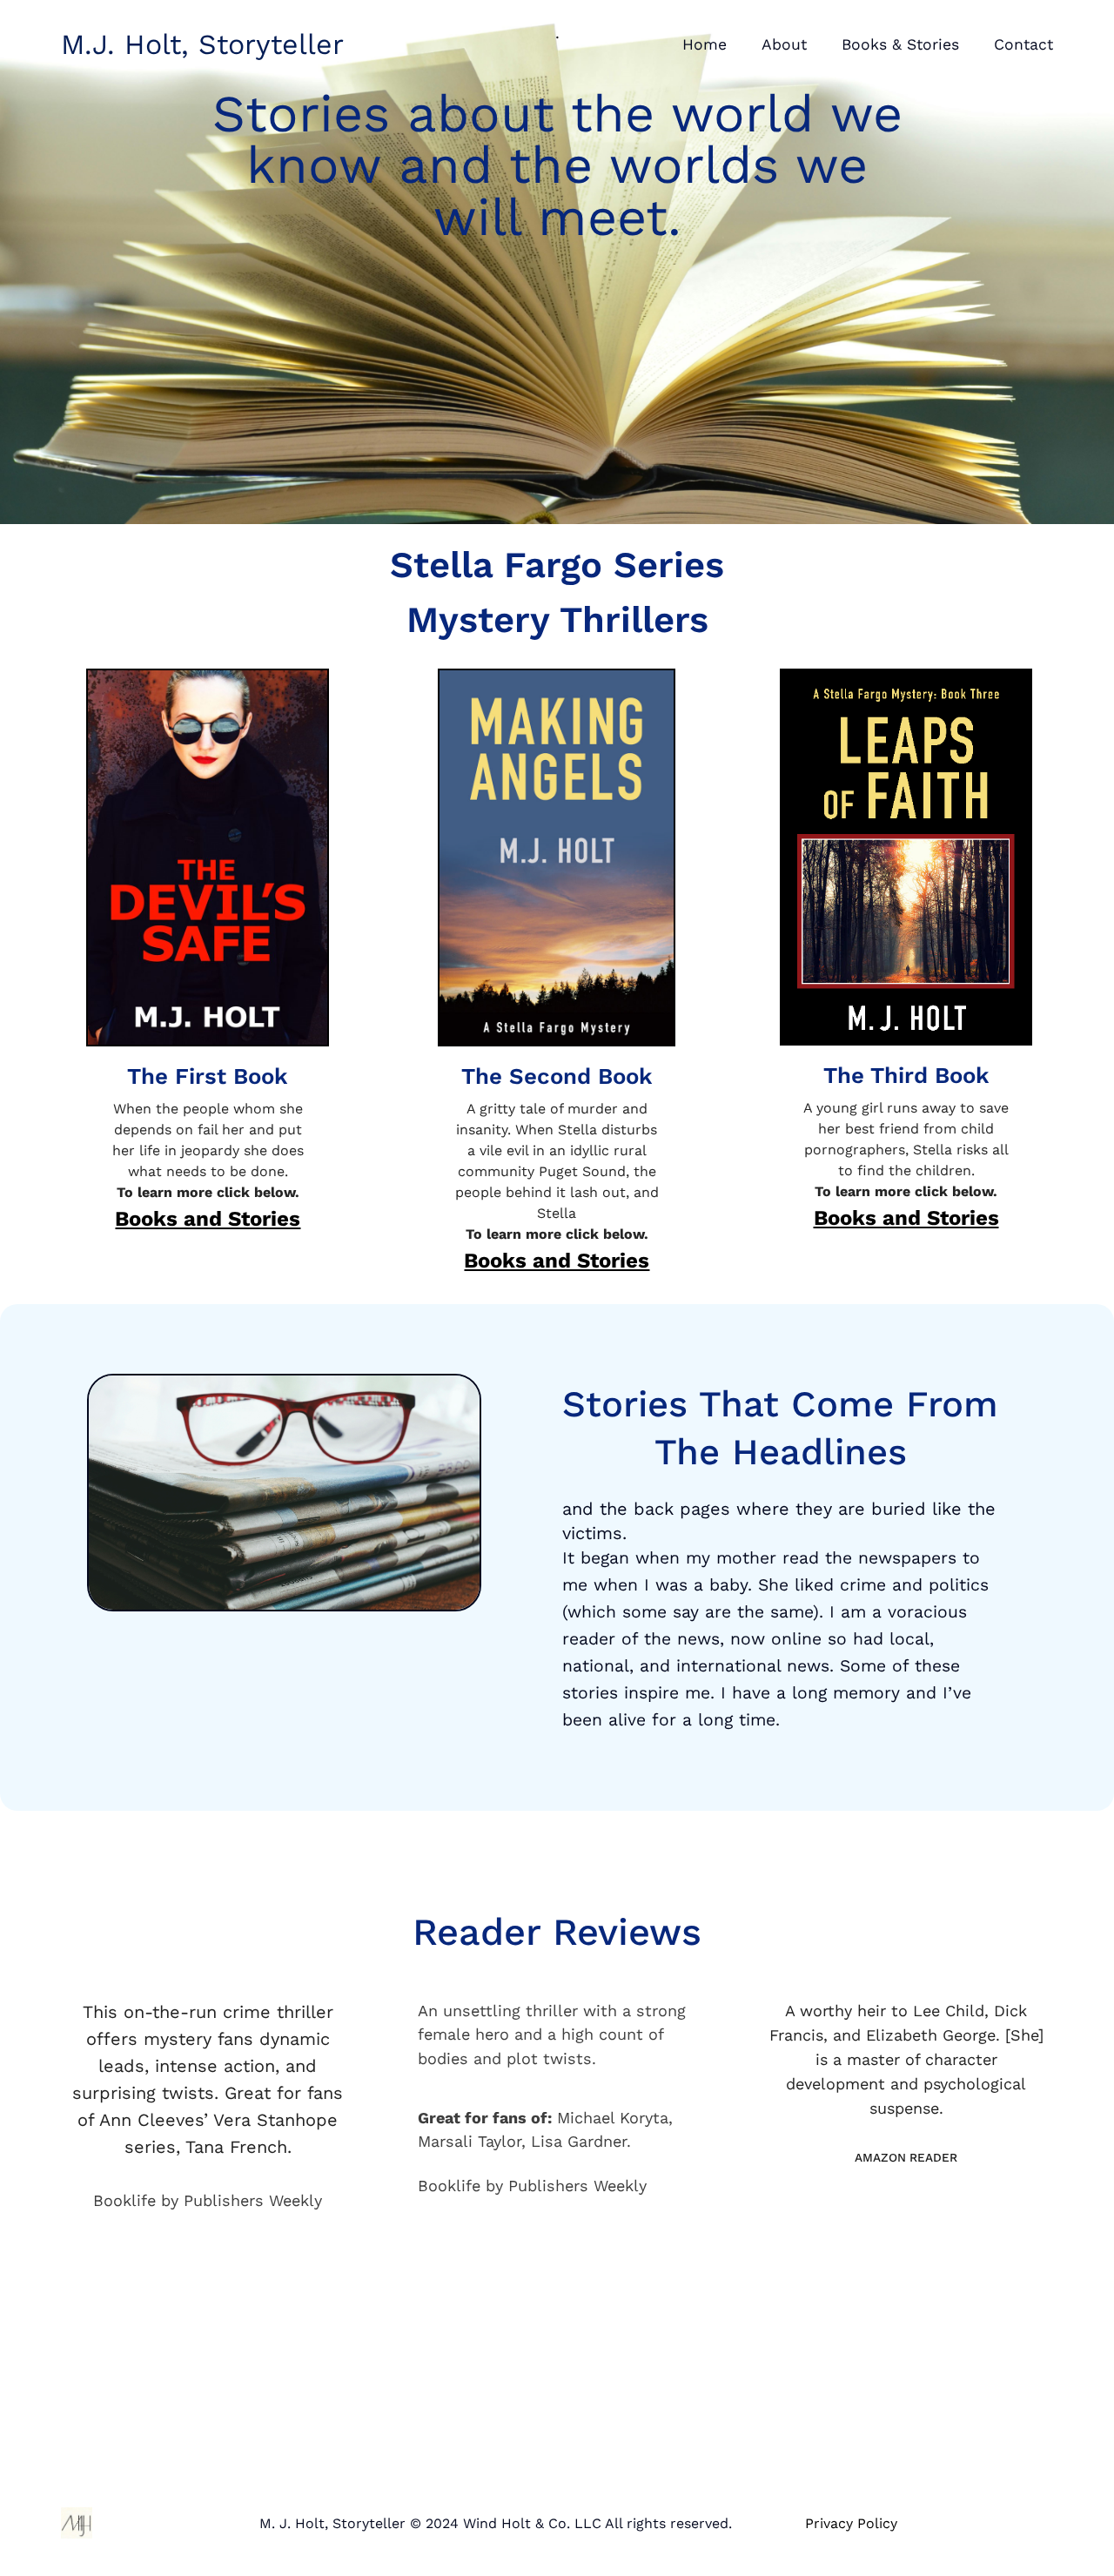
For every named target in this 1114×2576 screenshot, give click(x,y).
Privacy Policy (851, 2523)
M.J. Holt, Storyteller (202, 44)
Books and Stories (208, 1219)
